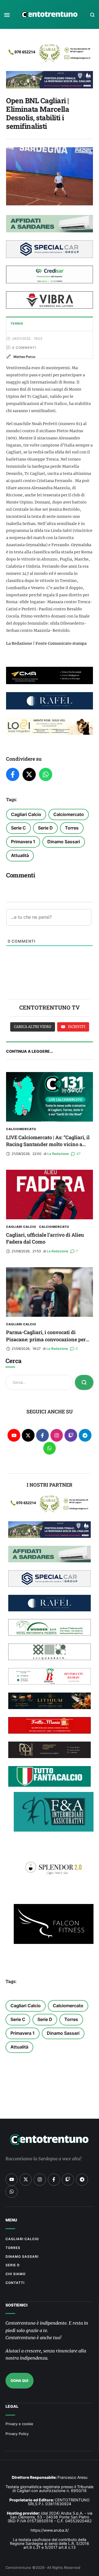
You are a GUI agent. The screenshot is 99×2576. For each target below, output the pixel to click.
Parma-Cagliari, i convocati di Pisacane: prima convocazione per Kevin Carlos (46, 1339)
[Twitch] (71, 1435)
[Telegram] (85, 1435)
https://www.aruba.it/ (50, 2530)
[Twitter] (29, 774)
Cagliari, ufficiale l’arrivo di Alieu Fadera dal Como (45, 1238)
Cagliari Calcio (26, 814)
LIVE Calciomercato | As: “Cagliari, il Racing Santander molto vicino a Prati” (48, 1144)
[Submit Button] (84, 1382)
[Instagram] (57, 1435)
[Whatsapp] (50, 1448)
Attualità (20, 855)
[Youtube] (14, 1435)
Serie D (45, 828)
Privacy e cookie (19, 2424)
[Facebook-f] (42, 1435)
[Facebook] (13, 774)
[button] (7, 15)
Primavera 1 (23, 842)
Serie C (18, 828)
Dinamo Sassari (64, 842)
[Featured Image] (50, 1097)
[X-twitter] (28, 1435)
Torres (72, 828)
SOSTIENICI (16, 2305)
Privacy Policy (17, 2434)
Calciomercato (69, 814)
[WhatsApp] (46, 774)
